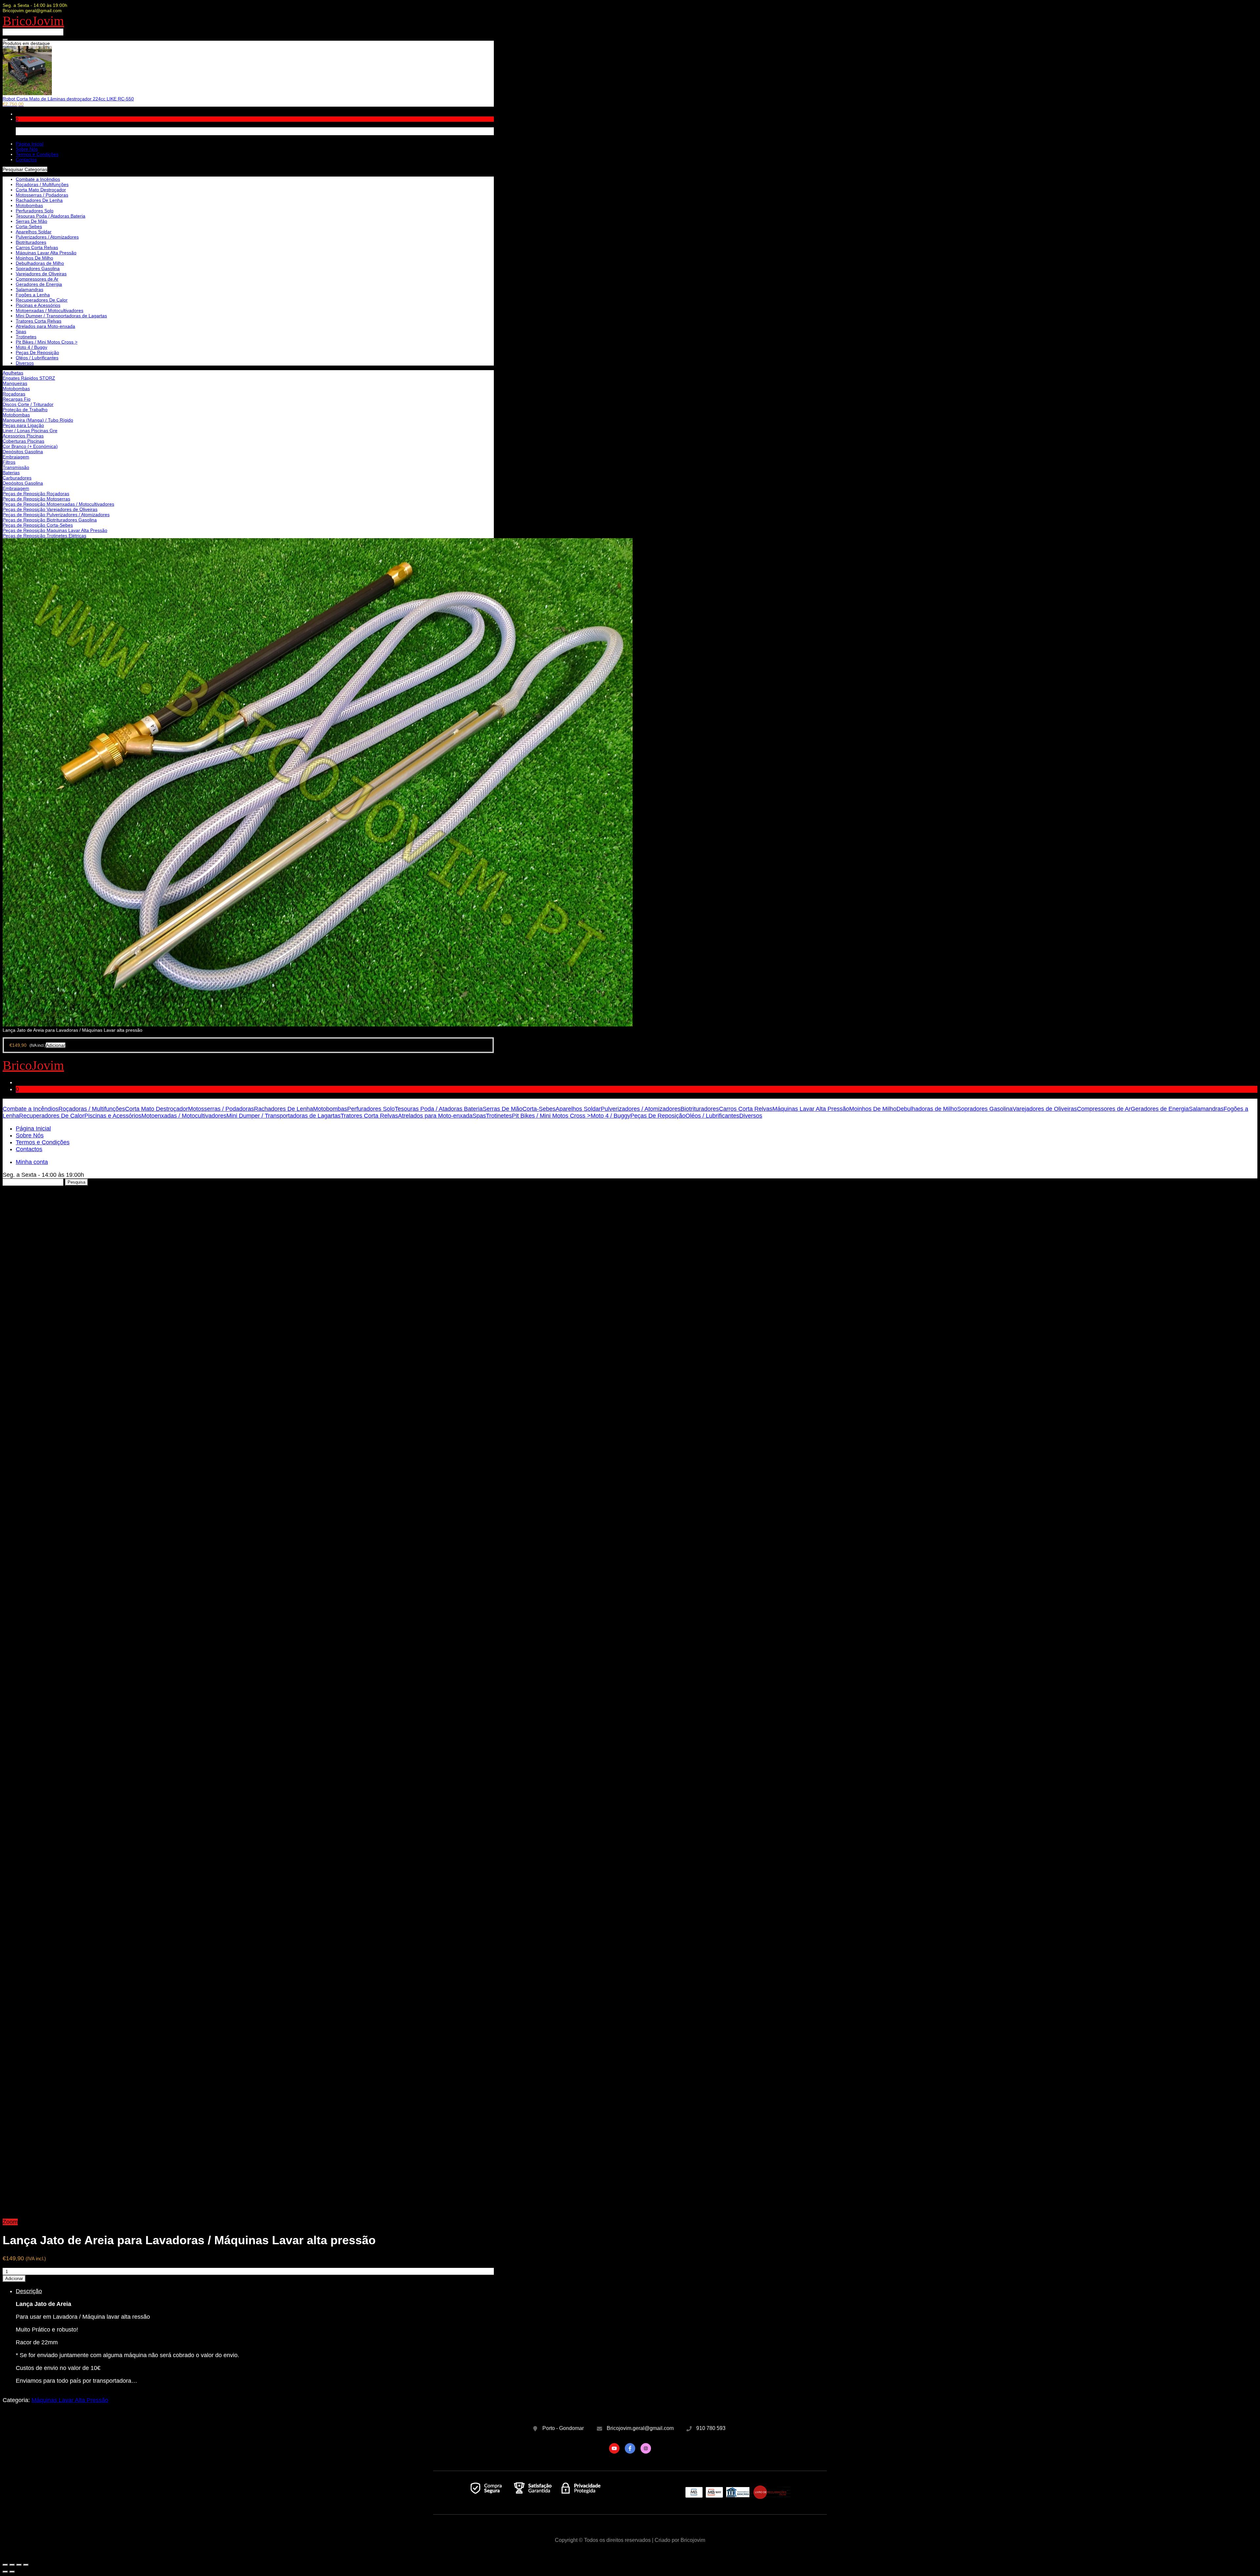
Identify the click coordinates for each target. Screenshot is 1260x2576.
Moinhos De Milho (34, 258)
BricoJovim (33, 21)
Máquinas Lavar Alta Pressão (46, 253)
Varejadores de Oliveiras (41, 274)
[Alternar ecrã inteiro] (19, 2565)
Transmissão (16, 467)
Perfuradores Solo (35, 211)
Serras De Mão (31, 221)
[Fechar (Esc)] (5, 2565)
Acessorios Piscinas (23, 436)
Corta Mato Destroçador (41, 190)
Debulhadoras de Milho (40, 263)
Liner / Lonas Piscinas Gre (30, 431)
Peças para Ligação (23, 425)
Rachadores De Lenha (39, 200)
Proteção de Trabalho (25, 410)
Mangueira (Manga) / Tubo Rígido (38, 420)
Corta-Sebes (29, 226)
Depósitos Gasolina (23, 452)
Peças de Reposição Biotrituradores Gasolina (50, 520)
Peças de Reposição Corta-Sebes (38, 525)
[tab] (255, 2336)
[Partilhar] (12, 2565)
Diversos (25, 363)
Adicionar (14, 2279)
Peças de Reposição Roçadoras (36, 494)
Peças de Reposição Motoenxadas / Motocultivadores (58, 504)
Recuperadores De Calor (42, 300)
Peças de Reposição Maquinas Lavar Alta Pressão (55, 530)
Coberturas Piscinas (23, 441)
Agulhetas (13, 373)
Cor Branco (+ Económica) (30, 446)
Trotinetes (26, 337)
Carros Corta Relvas (37, 247)
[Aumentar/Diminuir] (26, 2565)
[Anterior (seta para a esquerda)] (5, 2572)
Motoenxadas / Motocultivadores (50, 310)
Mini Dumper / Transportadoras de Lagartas (61, 316)
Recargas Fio (17, 399)
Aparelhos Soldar (34, 232)
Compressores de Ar (37, 279)
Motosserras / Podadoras (42, 195)
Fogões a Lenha (33, 295)
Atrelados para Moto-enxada (45, 326)
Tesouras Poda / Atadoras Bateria (51, 216)
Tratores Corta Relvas (39, 321)
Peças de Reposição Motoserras (36, 499)
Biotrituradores (31, 242)
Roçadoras (14, 394)
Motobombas (16, 389)
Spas (21, 331)
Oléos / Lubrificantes (37, 358)
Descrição (29, 2291)
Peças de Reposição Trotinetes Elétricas (44, 536)
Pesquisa (76, 1182)
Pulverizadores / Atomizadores (47, 237)
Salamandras (30, 289)
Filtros (9, 462)
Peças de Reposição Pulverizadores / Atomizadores (56, 515)
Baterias (11, 473)
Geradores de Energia (39, 284)
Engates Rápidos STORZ (29, 378)
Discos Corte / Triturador (28, 404)
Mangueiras (15, 383)
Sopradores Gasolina (38, 268)
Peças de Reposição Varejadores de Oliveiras (50, 509)
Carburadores (17, 478)
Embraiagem (16, 457)
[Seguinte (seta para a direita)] (12, 2572)
